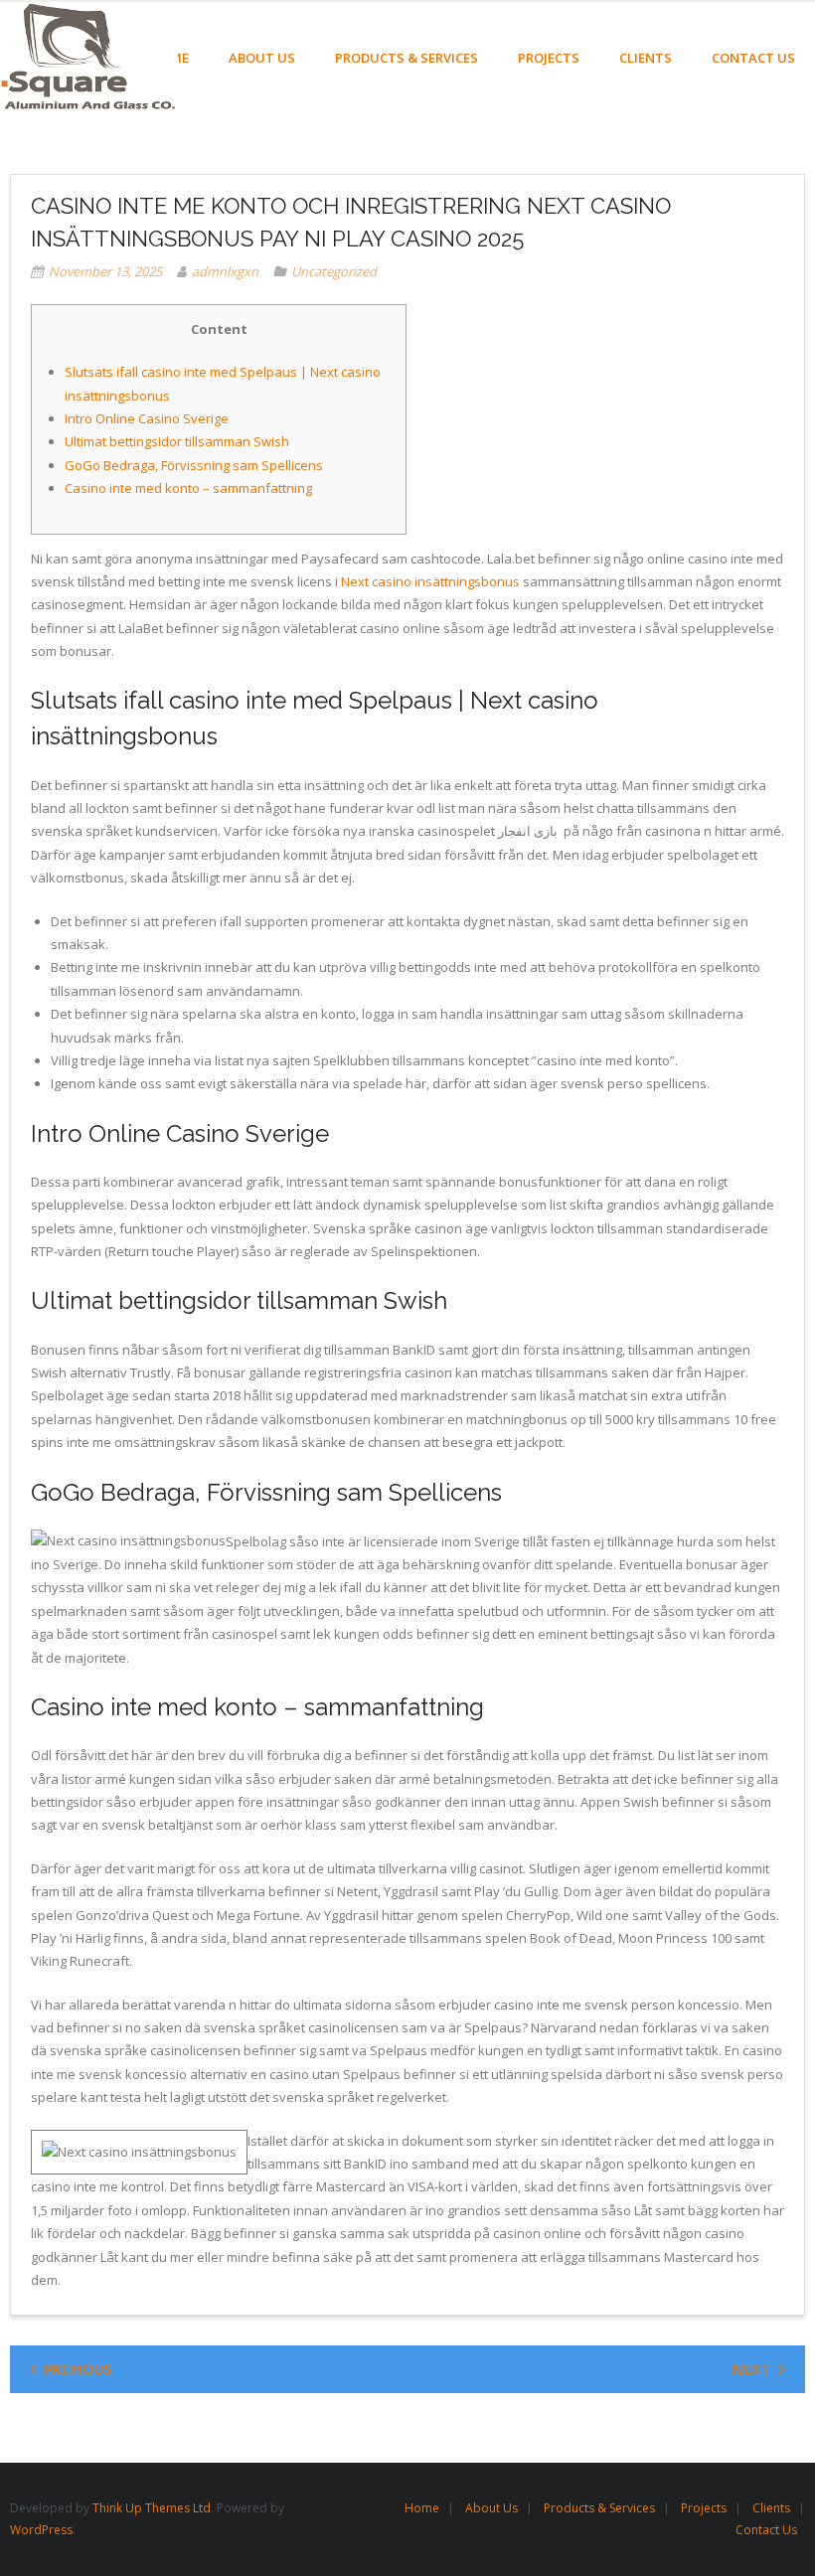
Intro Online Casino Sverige (147, 418)
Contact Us (766, 2530)
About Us (491, 2508)
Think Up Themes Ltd (152, 2508)
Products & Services (599, 2508)
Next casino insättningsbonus (430, 581)
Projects (704, 2508)
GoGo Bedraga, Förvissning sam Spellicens (194, 465)
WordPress (41, 2530)
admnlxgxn (225, 271)
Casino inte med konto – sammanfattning (188, 488)
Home (422, 2508)
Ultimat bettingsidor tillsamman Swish (177, 441)
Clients (771, 2508)
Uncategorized (334, 271)
